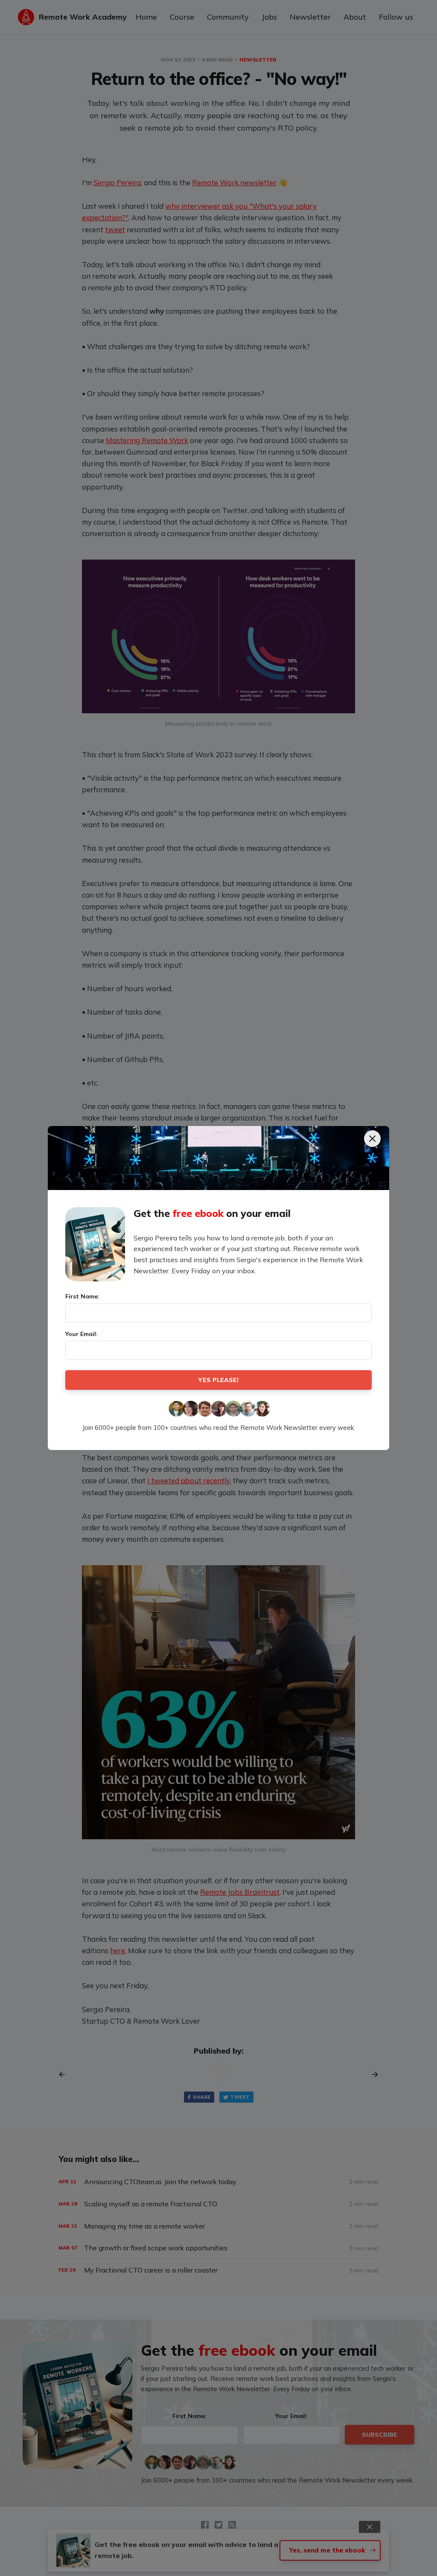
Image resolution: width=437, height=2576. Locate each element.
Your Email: (82, 1334)
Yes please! (218, 1380)
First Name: (82, 1296)
